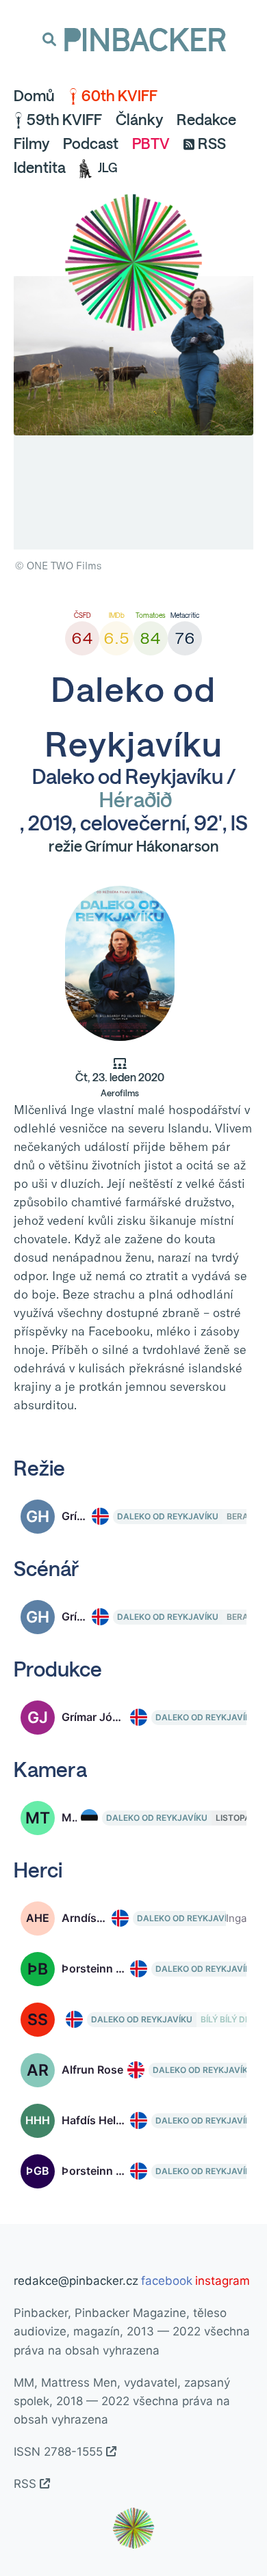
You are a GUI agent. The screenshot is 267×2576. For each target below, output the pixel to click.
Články (139, 120)
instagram (222, 2281)
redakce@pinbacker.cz (76, 2281)
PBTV (151, 144)
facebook (167, 2281)
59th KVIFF (64, 120)
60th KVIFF (119, 96)
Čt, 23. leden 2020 (120, 1085)
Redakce (206, 120)
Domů (34, 96)
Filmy (31, 144)
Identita (40, 167)
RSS (212, 144)
